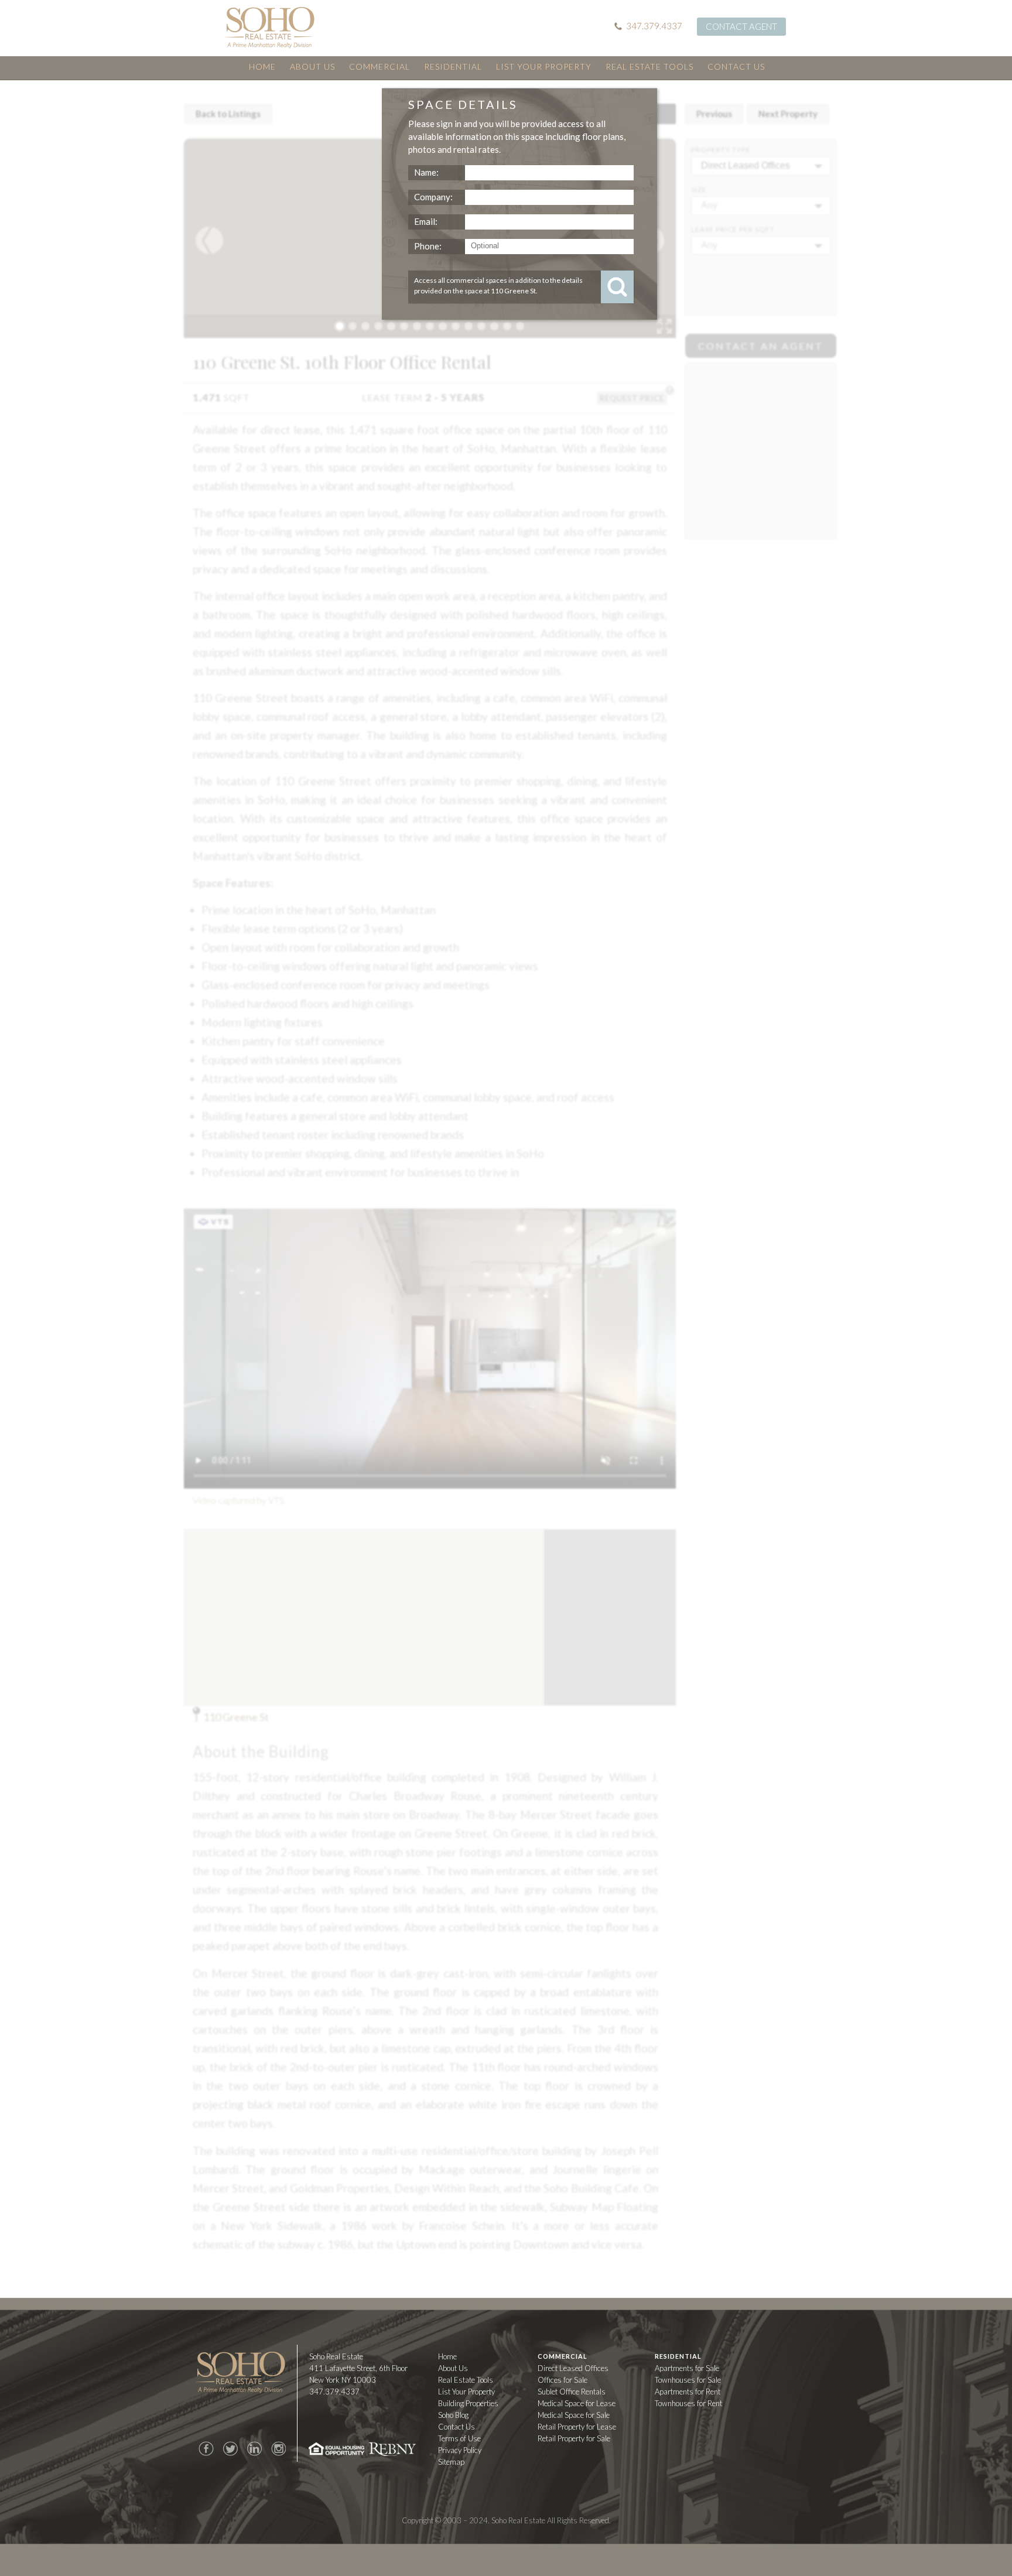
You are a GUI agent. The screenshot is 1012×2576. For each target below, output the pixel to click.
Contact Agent (741, 26)
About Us (312, 66)
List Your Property (544, 66)
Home (262, 66)
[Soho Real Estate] (270, 28)
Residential (453, 66)
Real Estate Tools (649, 66)
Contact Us (736, 66)
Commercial (379, 66)
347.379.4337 (654, 26)
